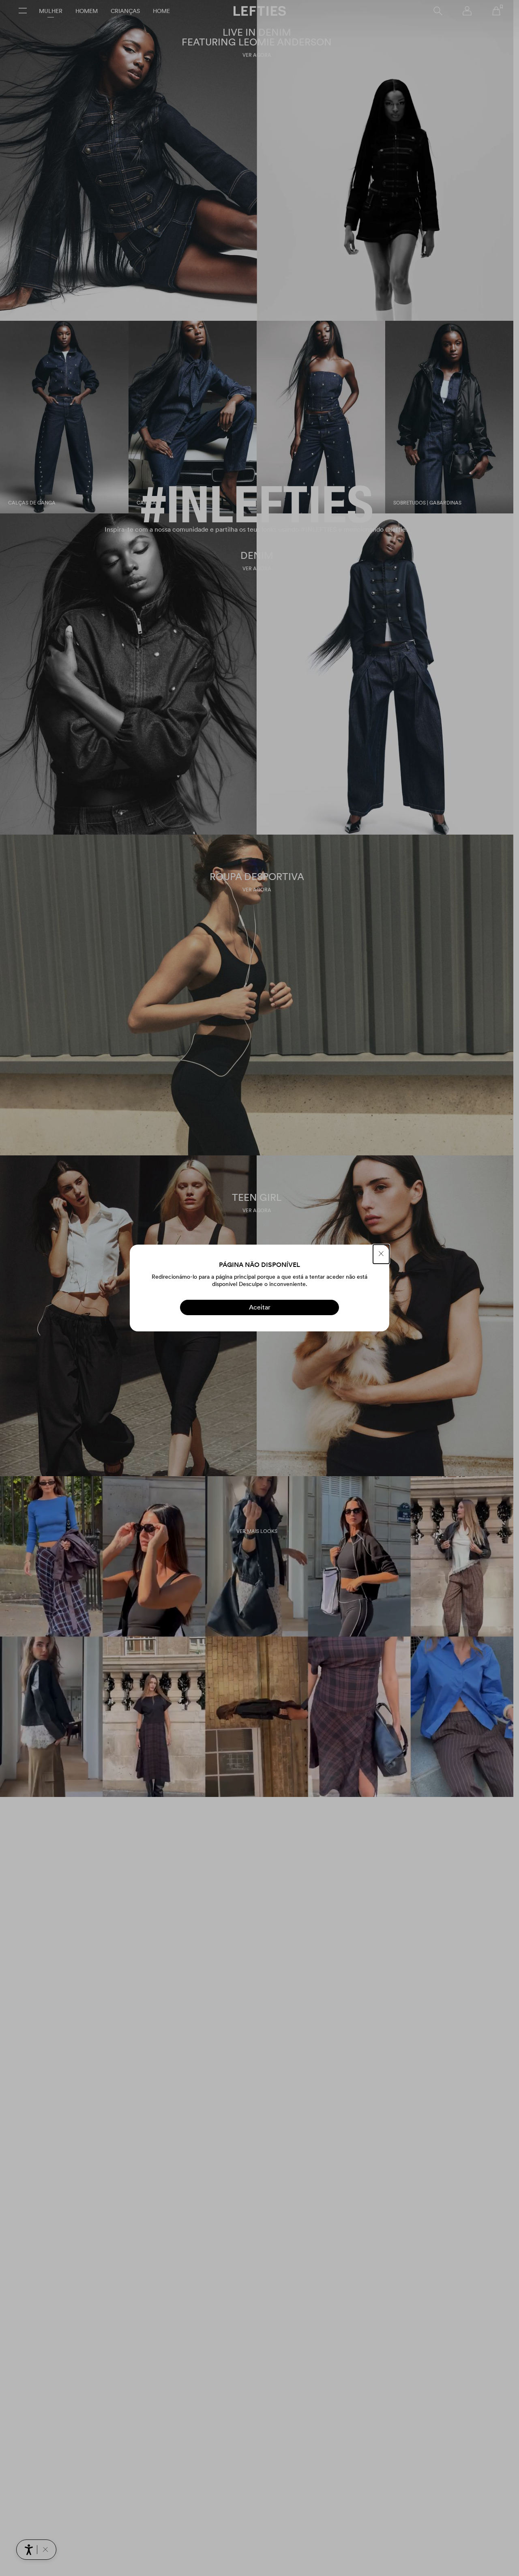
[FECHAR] (381, 1254)
